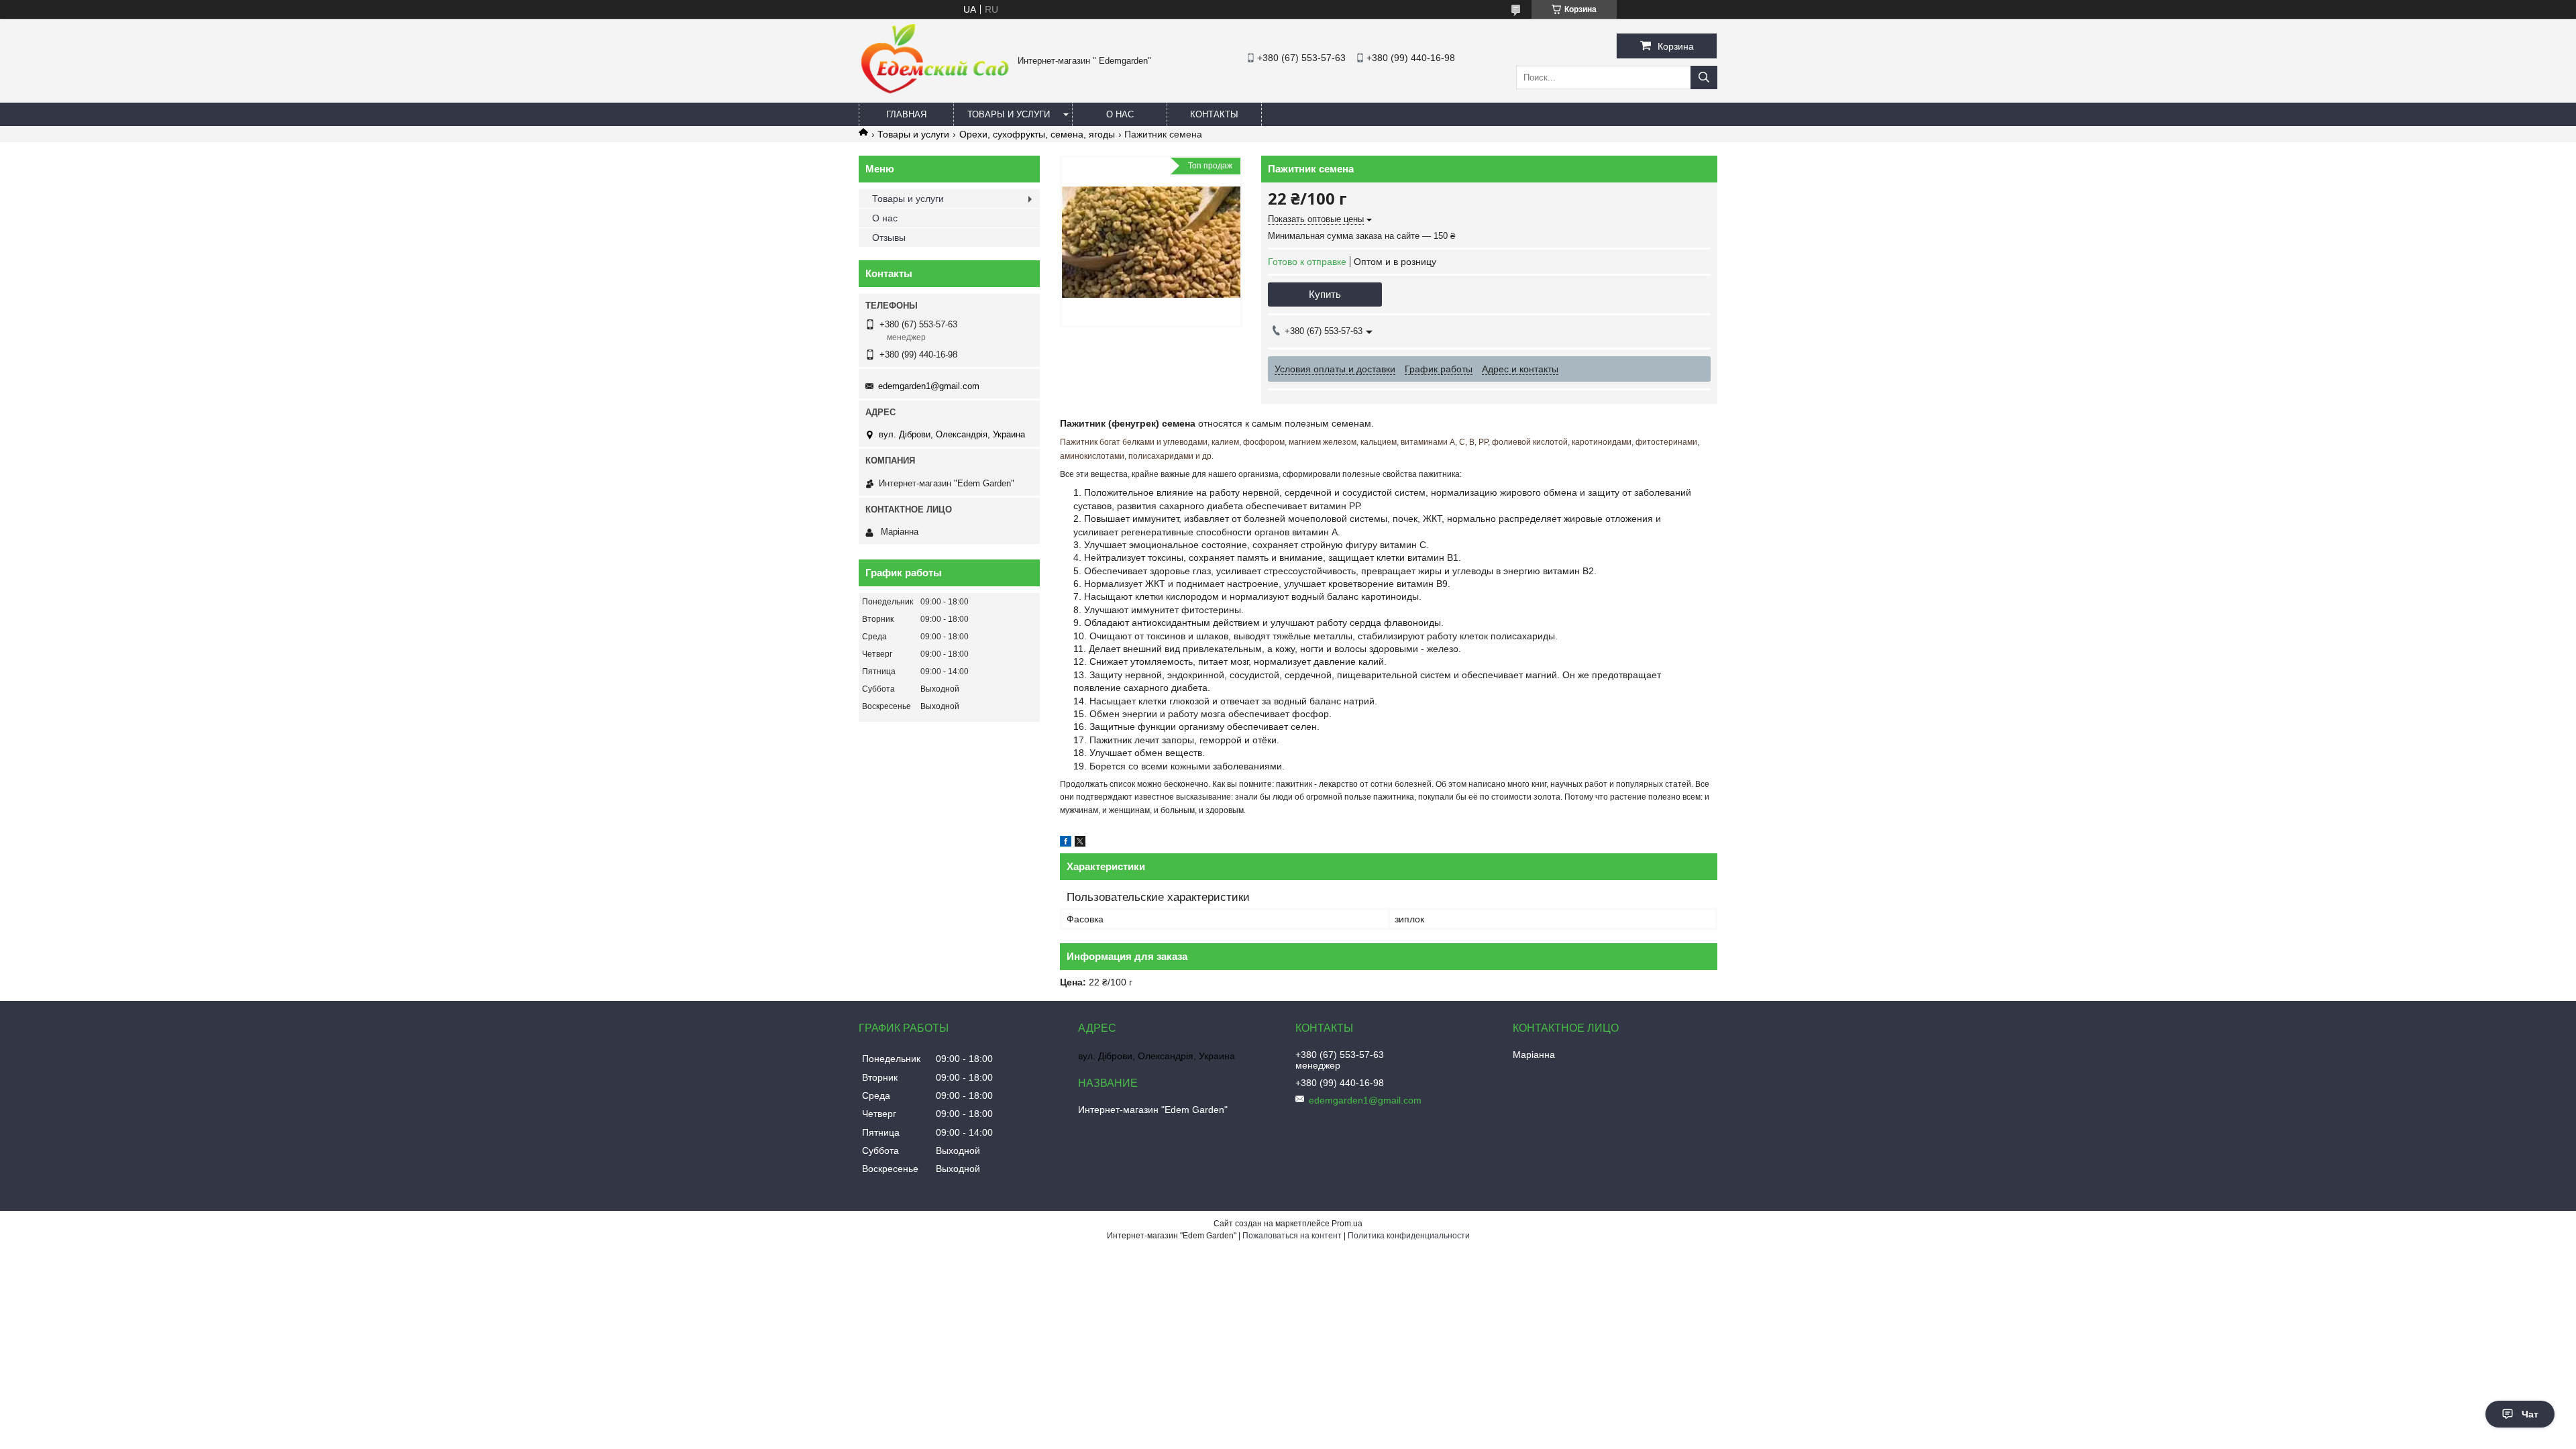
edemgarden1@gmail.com (929, 386)
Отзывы (889, 237)
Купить (1325, 294)
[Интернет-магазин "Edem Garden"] (935, 92)
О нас (1120, 114)
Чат (2530, 1414)
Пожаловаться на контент (1292, 1236)
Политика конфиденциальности (1409, 1236)
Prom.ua (1347, 1224)
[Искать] (1704, 77)
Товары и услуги (1009, 114)
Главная (906, 114)
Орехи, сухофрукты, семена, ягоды (1037, 134)
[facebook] (1066, 843)
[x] (1080, 843)
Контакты (1214, 114)
